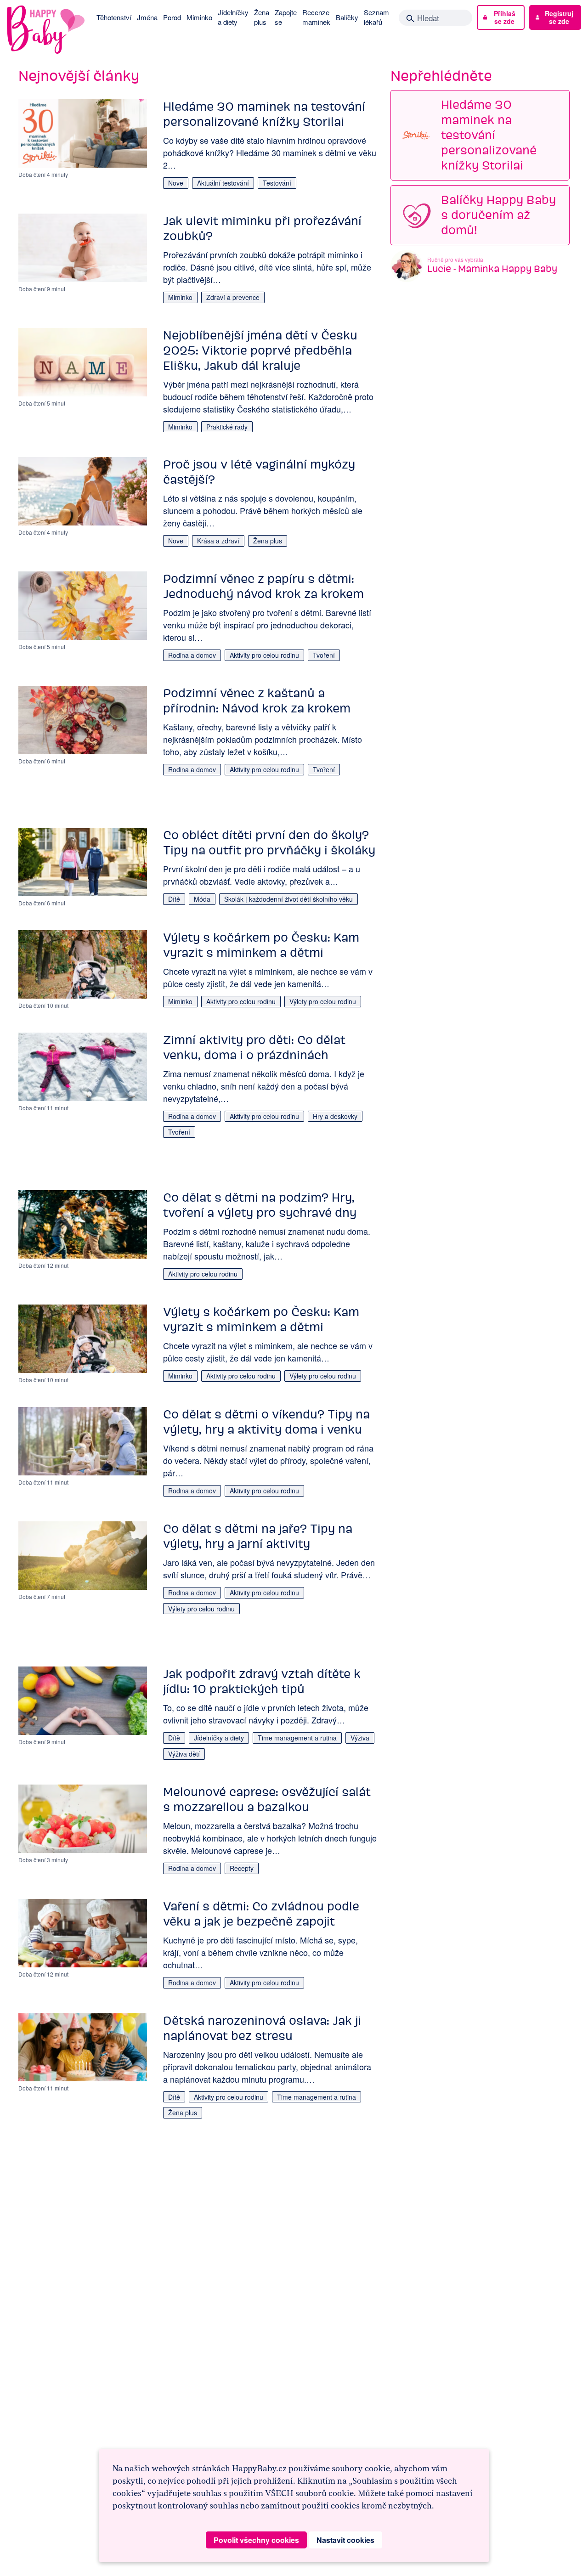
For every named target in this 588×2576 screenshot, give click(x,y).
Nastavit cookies (345, 2540)
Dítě (174, 899)
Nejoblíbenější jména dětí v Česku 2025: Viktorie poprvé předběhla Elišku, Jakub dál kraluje (260, 350)
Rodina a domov (192, 655)
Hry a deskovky (335, 1116)
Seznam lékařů (376, 17)
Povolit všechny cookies (256, 2540)
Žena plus (262, 17)
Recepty (242, 1868)
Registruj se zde (559, 17)
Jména (147, 17)
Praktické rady (227, 427)
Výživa (360, 1738)
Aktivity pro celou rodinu (264, 655)
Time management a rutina (297, 1738)
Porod (172, 17)
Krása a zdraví (218, 541)
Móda (202, 899)
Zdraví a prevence (233, 297)
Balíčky (347, 17)
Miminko (199, 17)
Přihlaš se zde (505, 17)
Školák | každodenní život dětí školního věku (288, 899)
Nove (176, 183)
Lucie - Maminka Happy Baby (492, 268)
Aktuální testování (223, 183)
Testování (277, 183)
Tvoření (324, 655)
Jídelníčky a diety (233, 17)
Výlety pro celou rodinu (323, 1001)
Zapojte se (286, 17)
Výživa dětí (184, 1754)
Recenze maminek (316, 17)
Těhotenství (114, 17)
